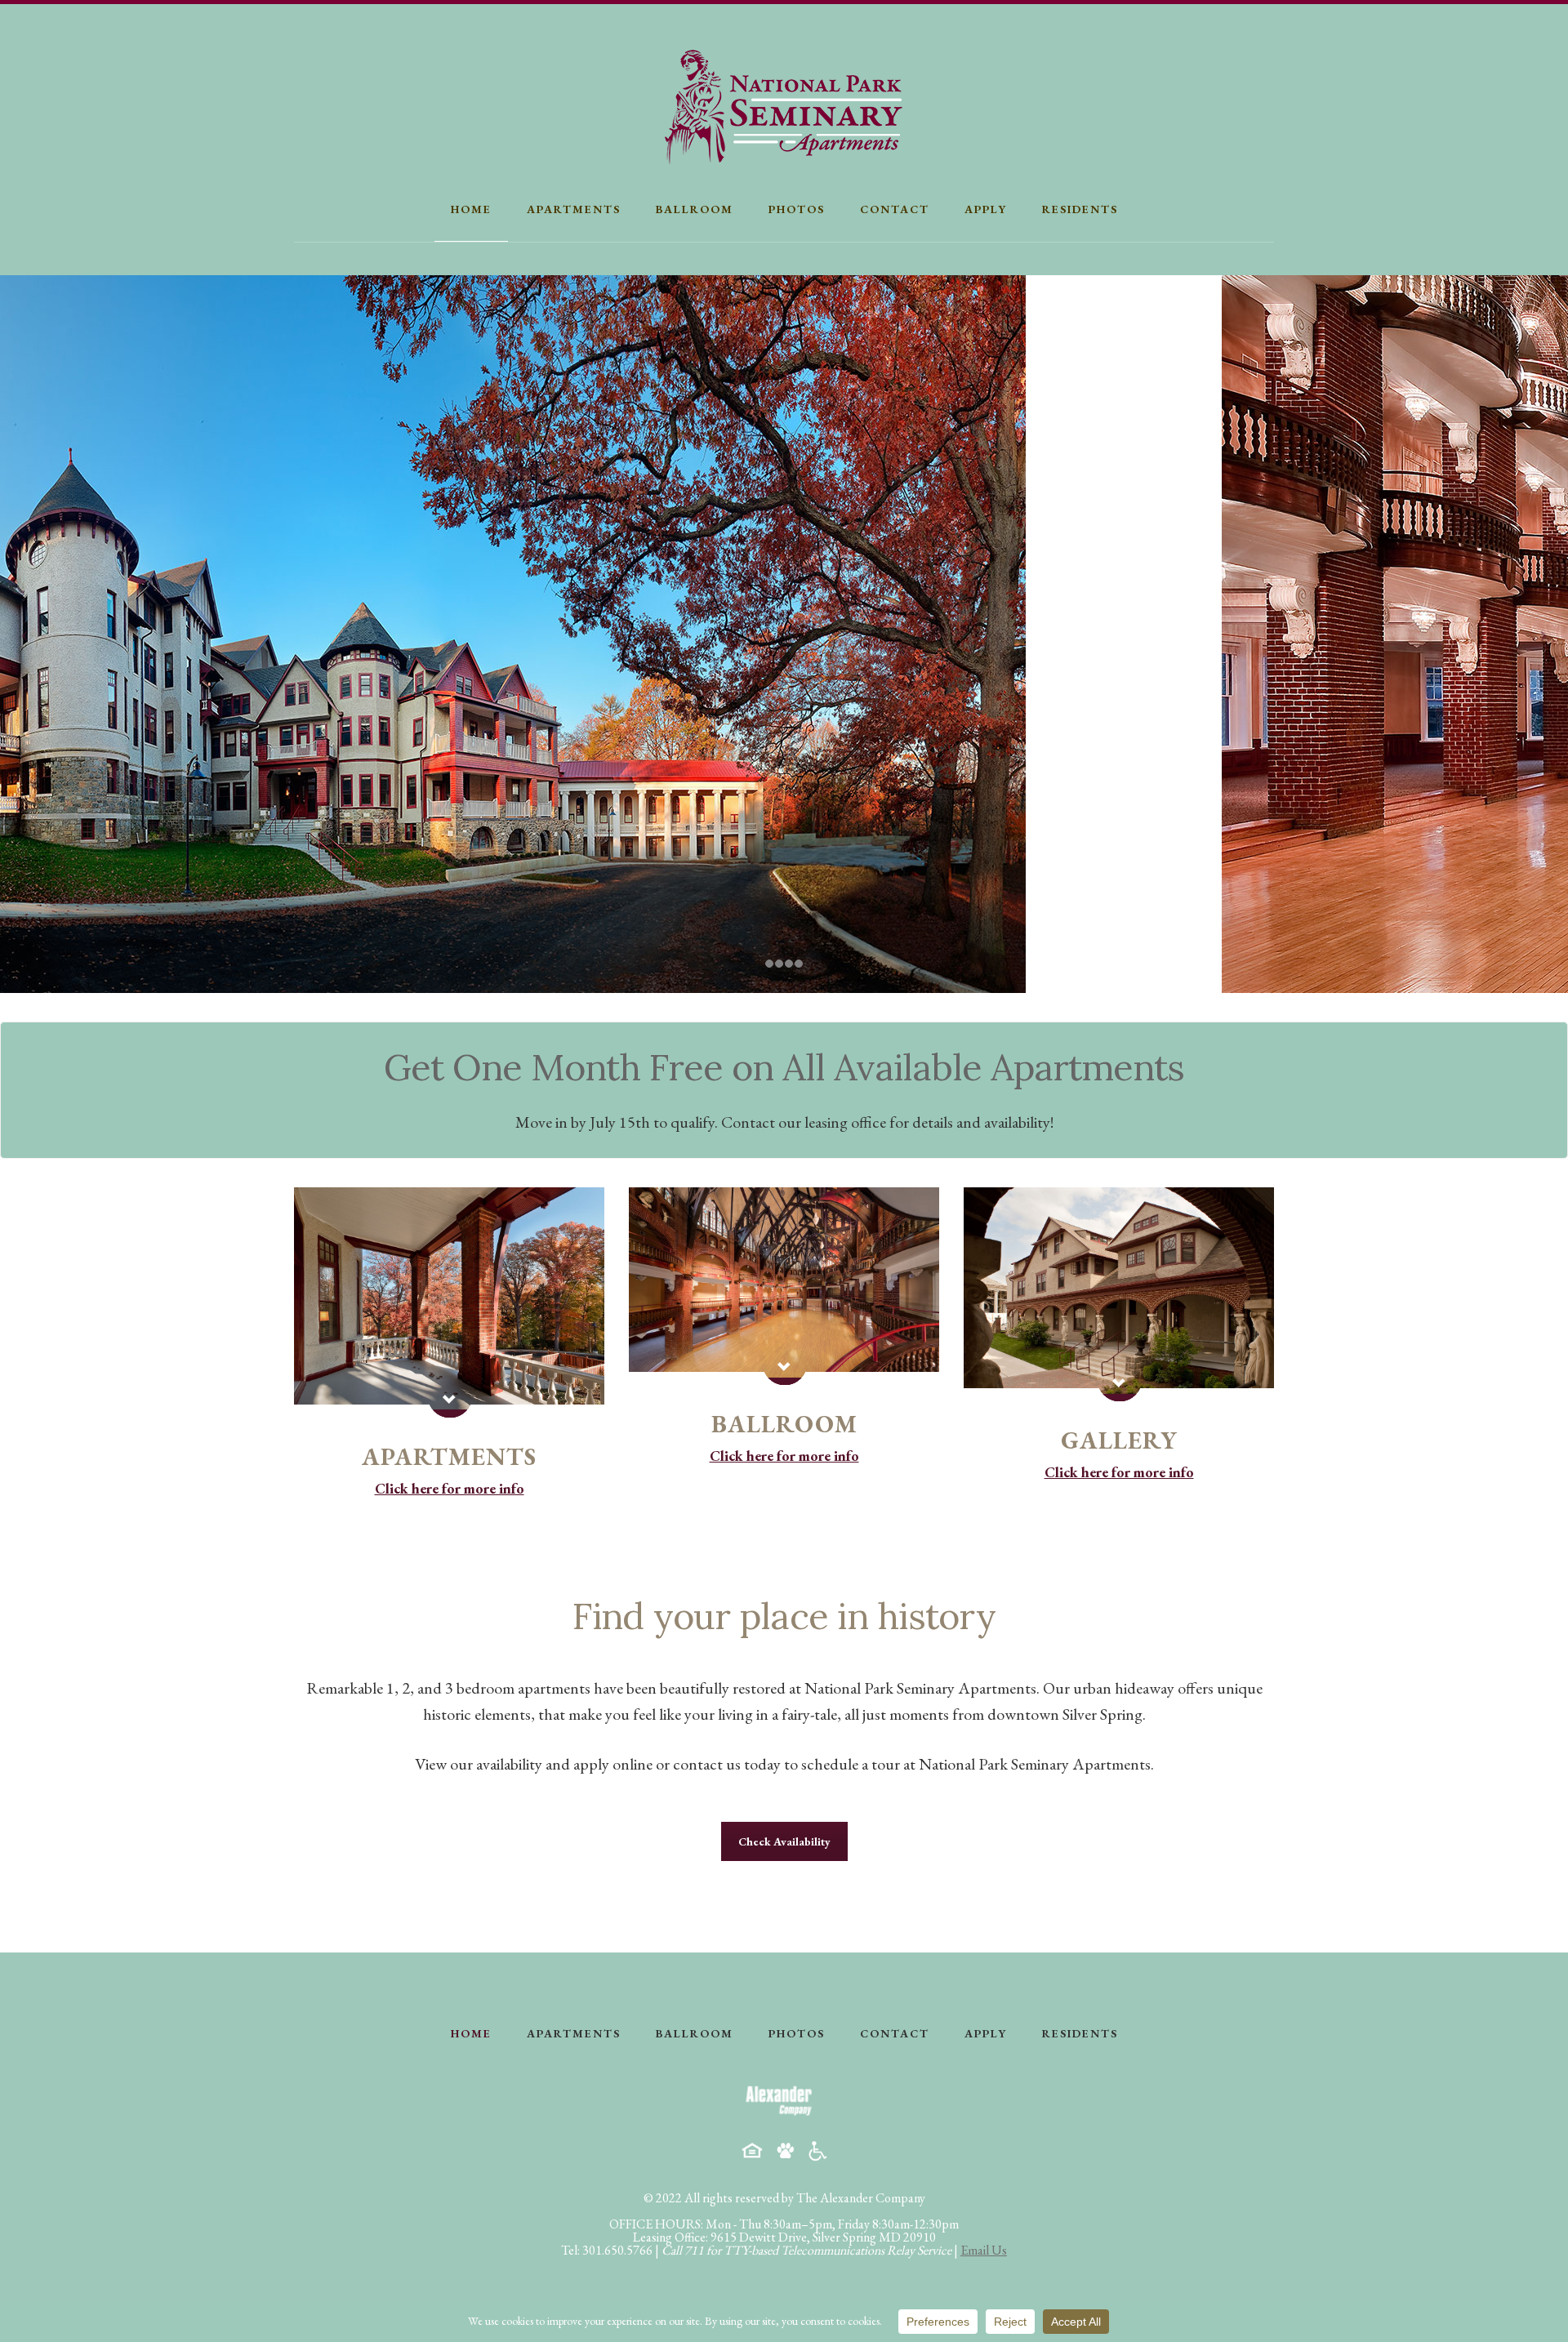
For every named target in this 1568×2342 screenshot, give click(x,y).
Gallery (1119, 1440)
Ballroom (784, 1424)
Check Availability (784, 1841)
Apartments (449, 1456)
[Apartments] (449, 1302)
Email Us (984, 2250)
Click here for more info (450, 1488)
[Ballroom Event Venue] (784, 1286)
